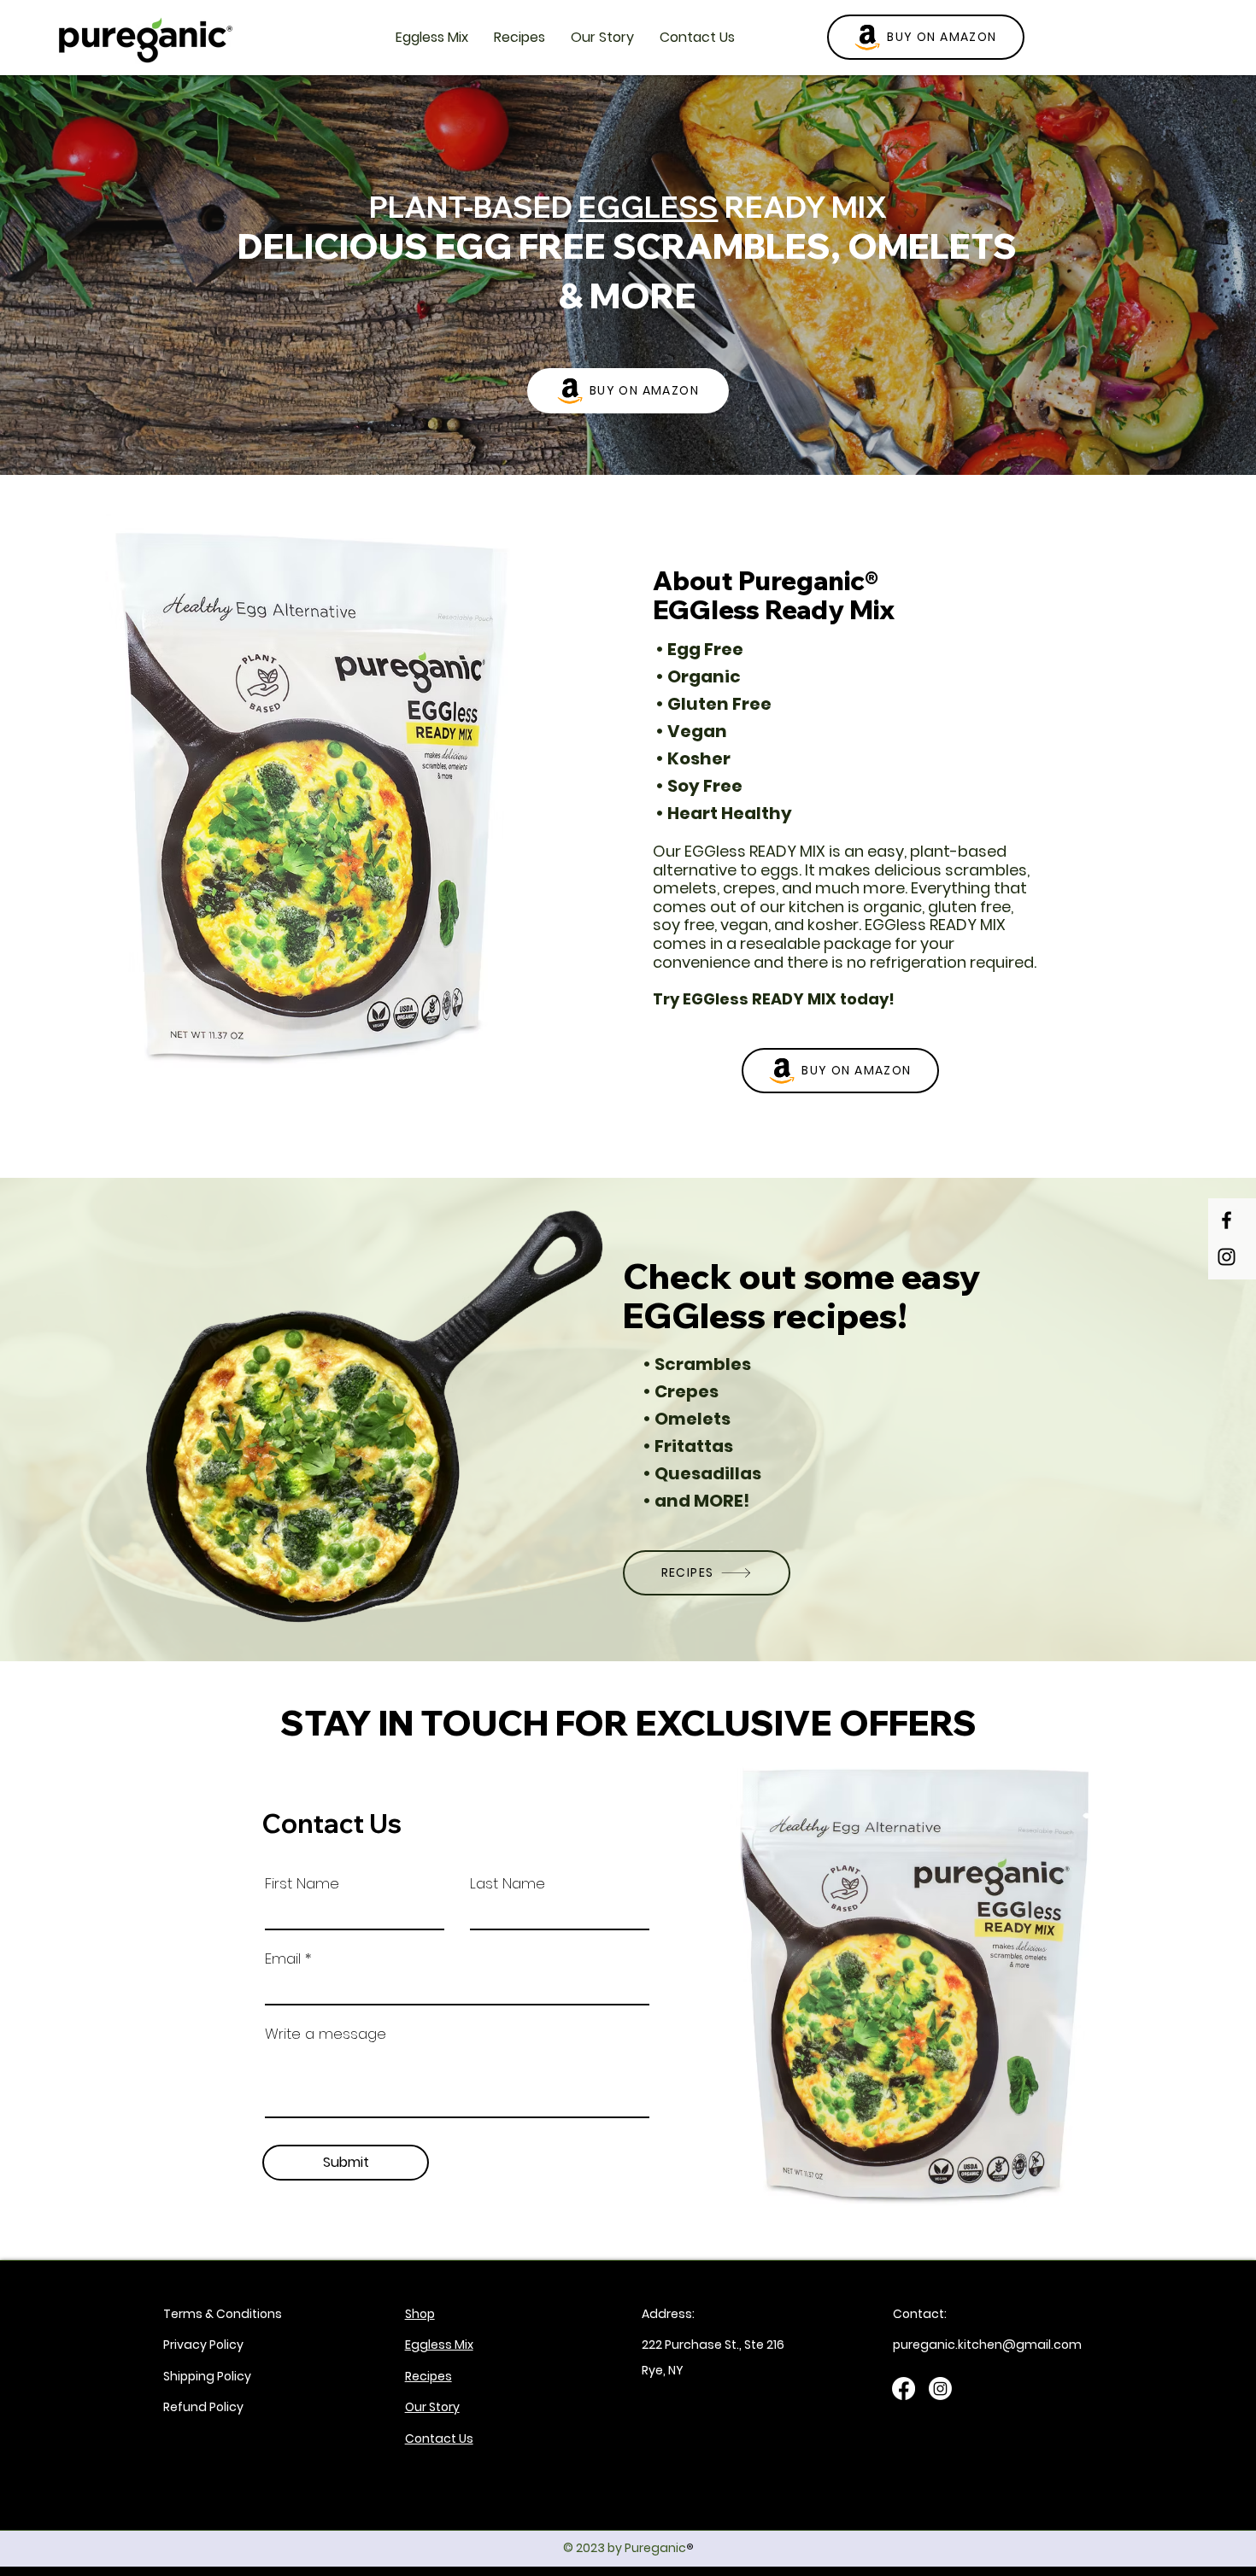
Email (283, 1959)
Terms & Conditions (223, 2314)
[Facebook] (1227, 1220)
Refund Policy (203, 2407)
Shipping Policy (207, 2376)
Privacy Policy (203, 2345)
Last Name (508, 1884)
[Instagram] (1227, 1257)
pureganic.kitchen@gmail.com (987, 2345)
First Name (302, 1884)
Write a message (326, 2034)
